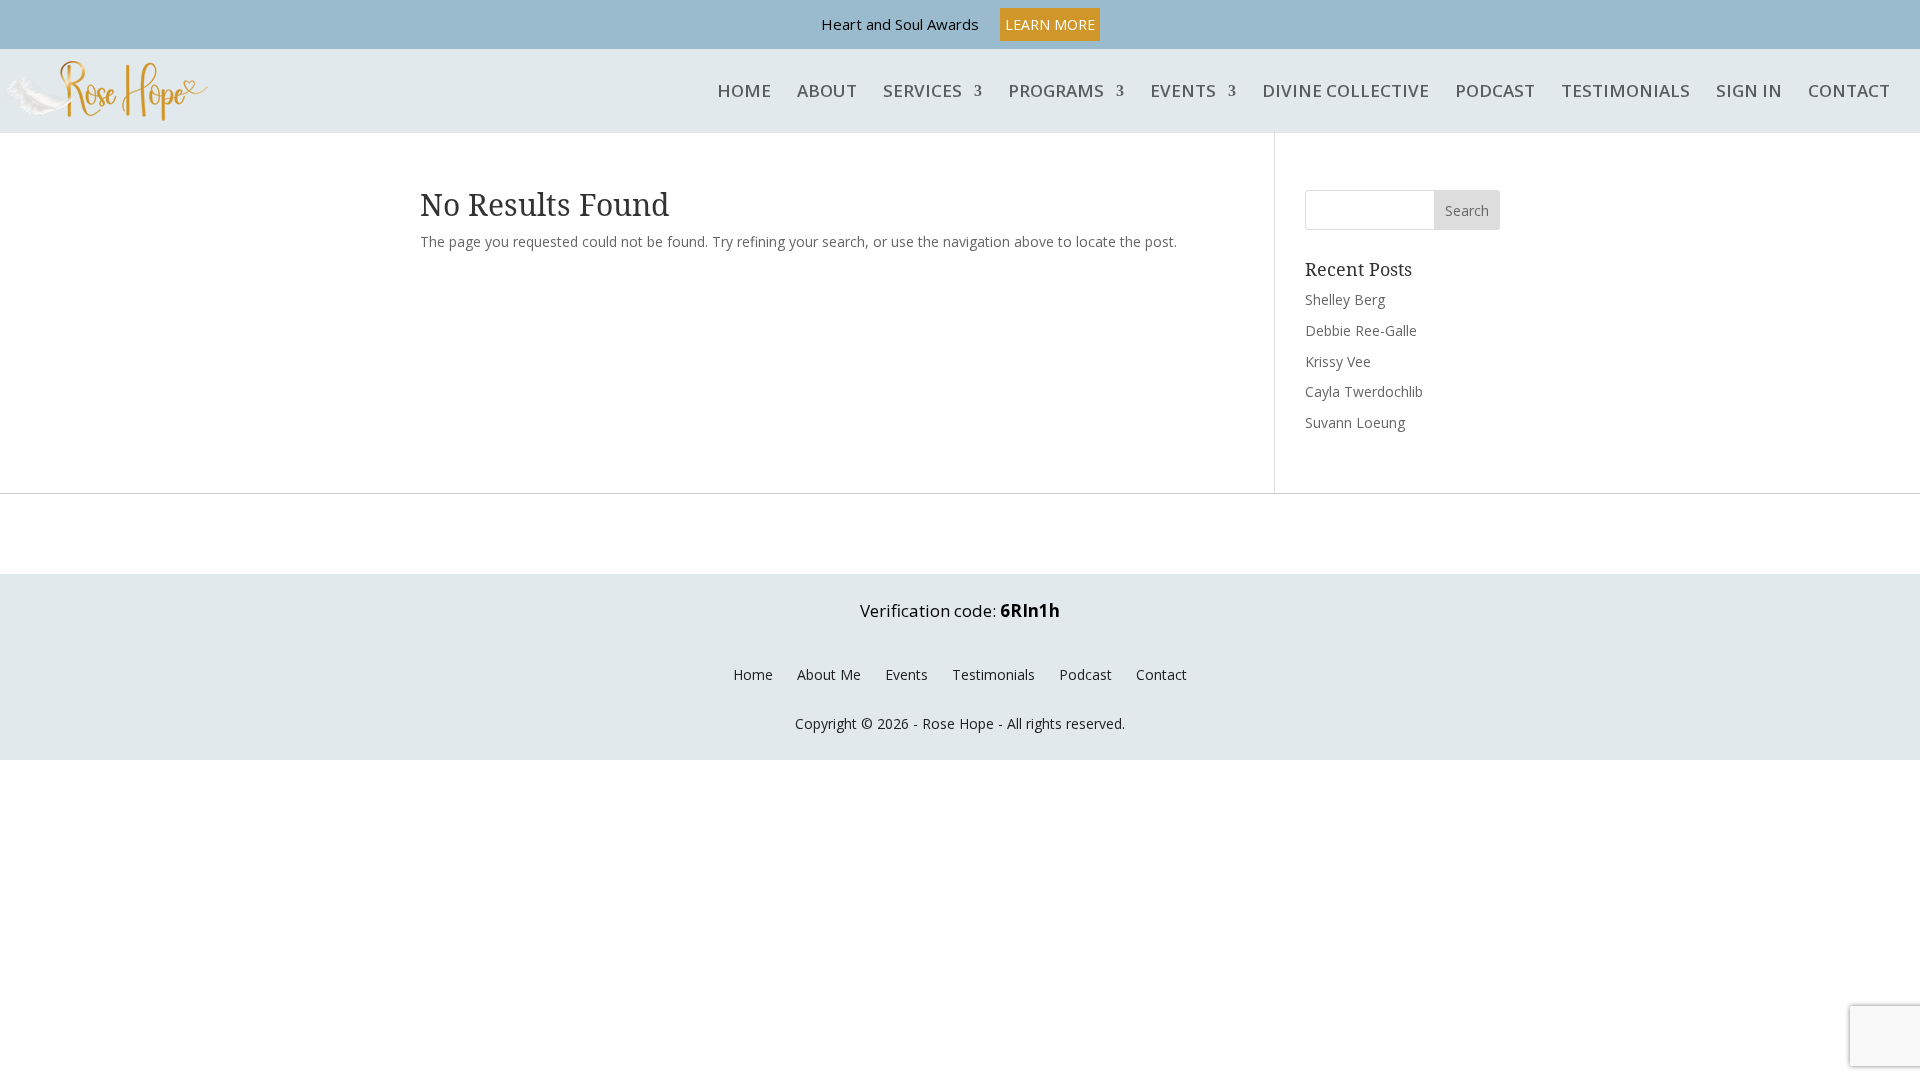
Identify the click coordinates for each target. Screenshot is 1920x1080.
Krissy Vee (1338, 361)
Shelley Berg (1345, 299)
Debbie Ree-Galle (1361, 330)
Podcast (1495, 92)
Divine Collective (1345, 92)
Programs (1056, 92)
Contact (1849, 92)
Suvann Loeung (1355, 422)
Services (922, 92)
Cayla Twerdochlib (1364, 391)
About (827, 92)
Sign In (1749, 92)
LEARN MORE (1050, 24)
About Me (829, 674)
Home (744, 92)
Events (1183, 92)
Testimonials (1625, 92)
